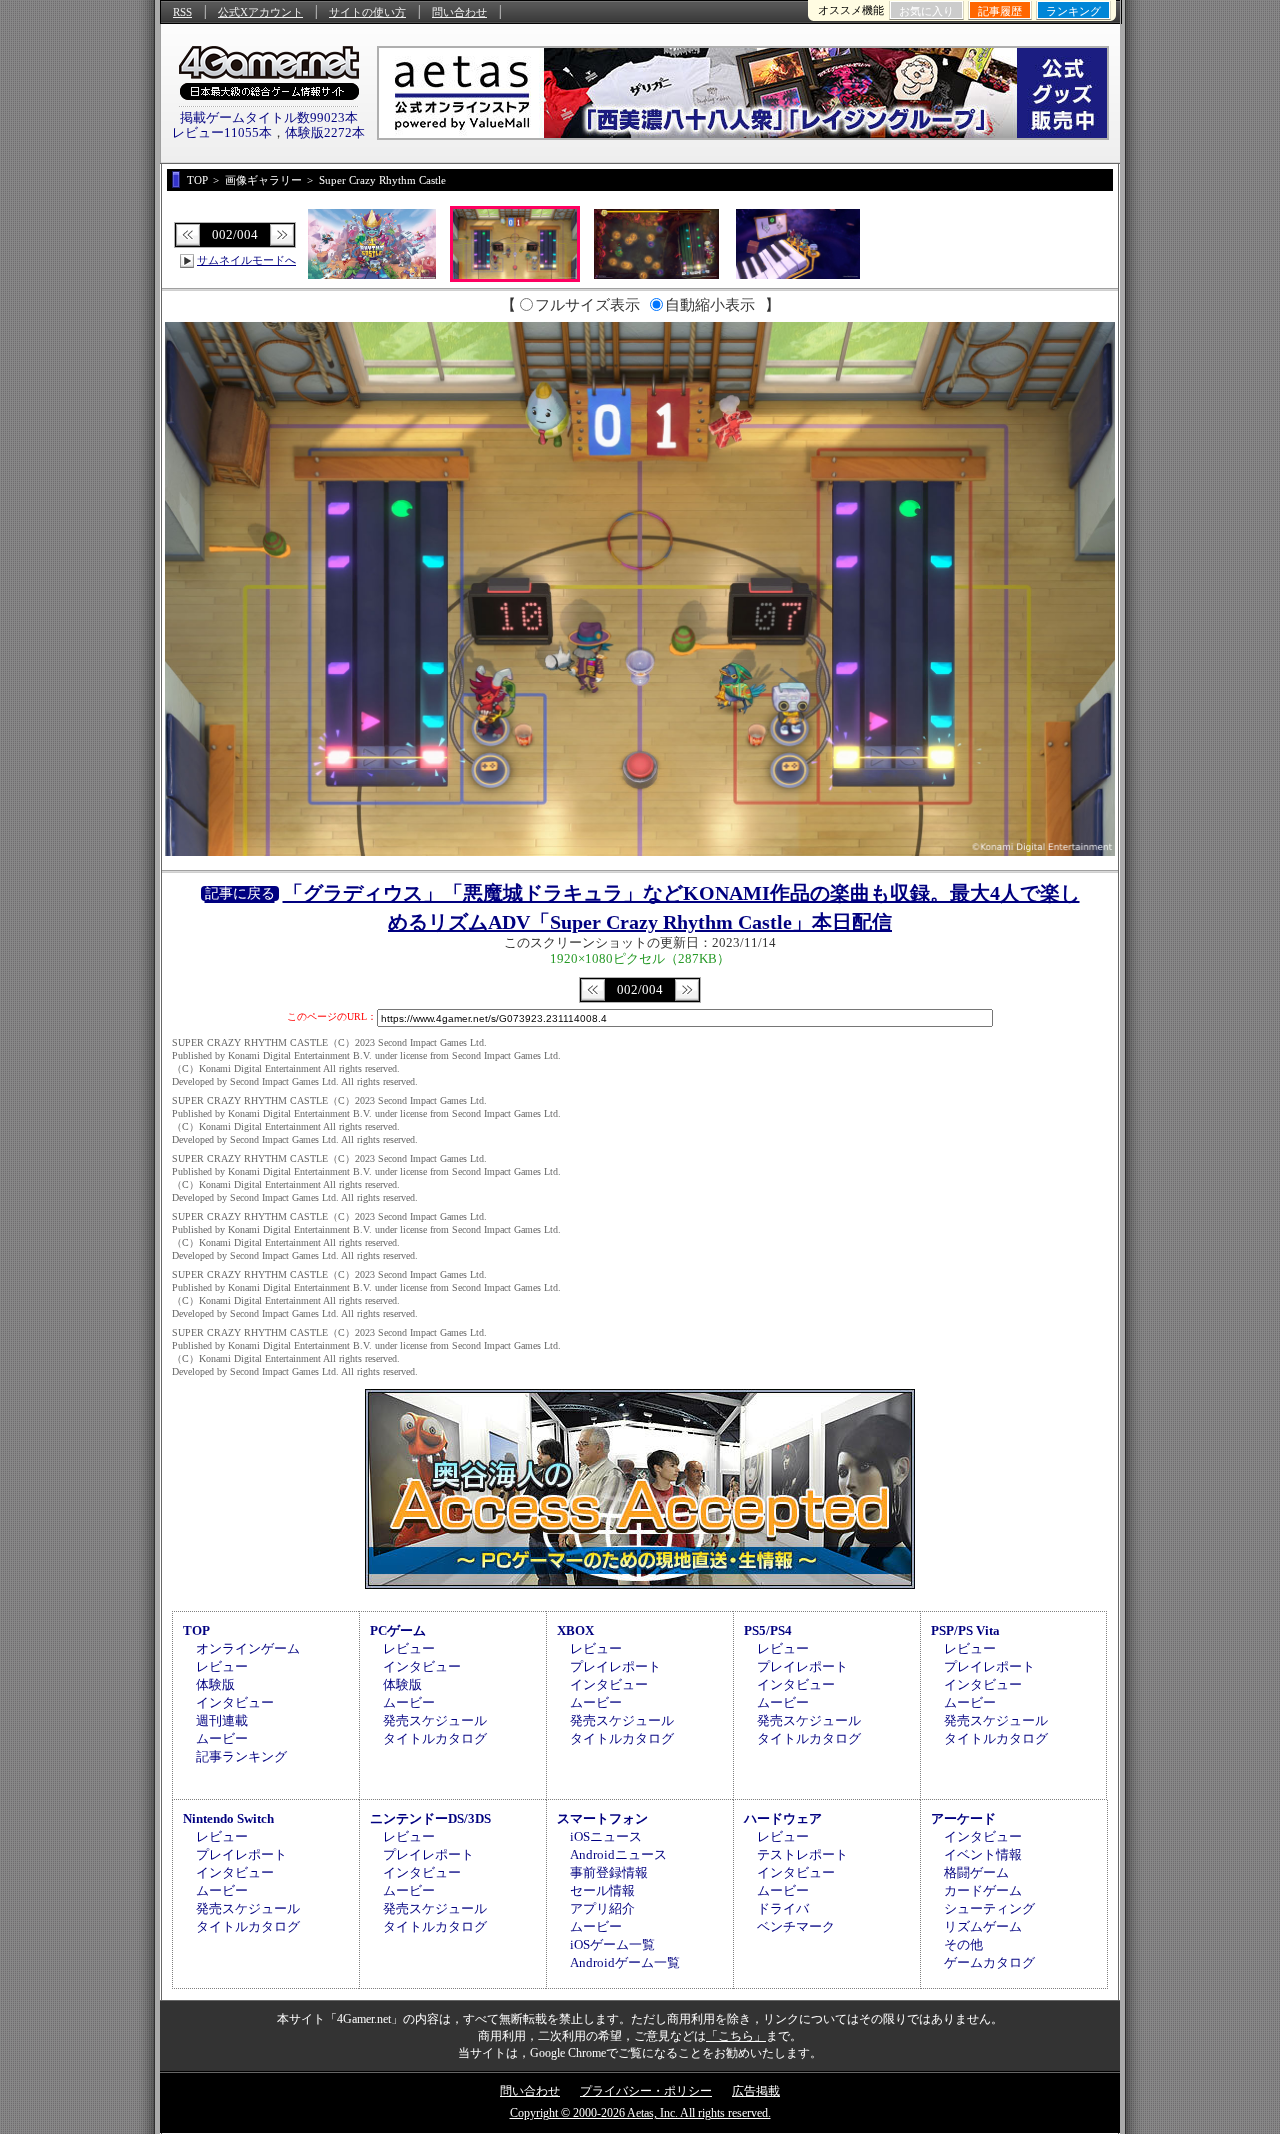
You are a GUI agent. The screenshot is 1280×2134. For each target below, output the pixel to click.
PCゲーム (398, 1630)
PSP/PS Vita (965, 1630)
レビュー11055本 (222, 132)
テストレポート (802, 1854)
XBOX (575, 1630)
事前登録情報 (609, 1872)
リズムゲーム (983, 1926)
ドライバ (783, 1908)
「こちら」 (736, 2036)
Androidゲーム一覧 (625, 1962)
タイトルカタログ (435, 1738)
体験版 (215, 1684)
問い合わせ (459, 12)
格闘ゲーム (976, 1872)
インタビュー (235, 1702)
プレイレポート (615, 1666)
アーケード (963, 1818)
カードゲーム (983, 1890)
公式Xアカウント (260, 12)
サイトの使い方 (367, 12)
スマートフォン (602, 1818)
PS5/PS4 (768, 1630)
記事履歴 (1000, 11)
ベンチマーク (796, 1926)
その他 (963, 1944)
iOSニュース (606, 1836)
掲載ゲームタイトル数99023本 (269, 117)
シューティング (989, 1908)
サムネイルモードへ (246, 260)
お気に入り (926, 11)
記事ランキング (241, 1756)
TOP (196, 1630)
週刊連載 (222, 1720)
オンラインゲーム (248, 1648)
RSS (182, 12)
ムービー (222, 1738)
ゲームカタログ (989, 1962)
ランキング (1073, 11)
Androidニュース (618, 1854)
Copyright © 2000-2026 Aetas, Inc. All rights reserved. (640, 2113)
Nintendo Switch (228, 1818)
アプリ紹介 (602, 1908)
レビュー (222, 1666)
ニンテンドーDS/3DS (430, 1818)
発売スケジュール (435, 1720)
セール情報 (602, 1890)
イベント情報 (983, 1854)
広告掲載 (756, 2091)
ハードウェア (783, 1818)
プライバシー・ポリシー (646, 2091)
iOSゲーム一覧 (612, 1944)
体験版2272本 (325, 132)
